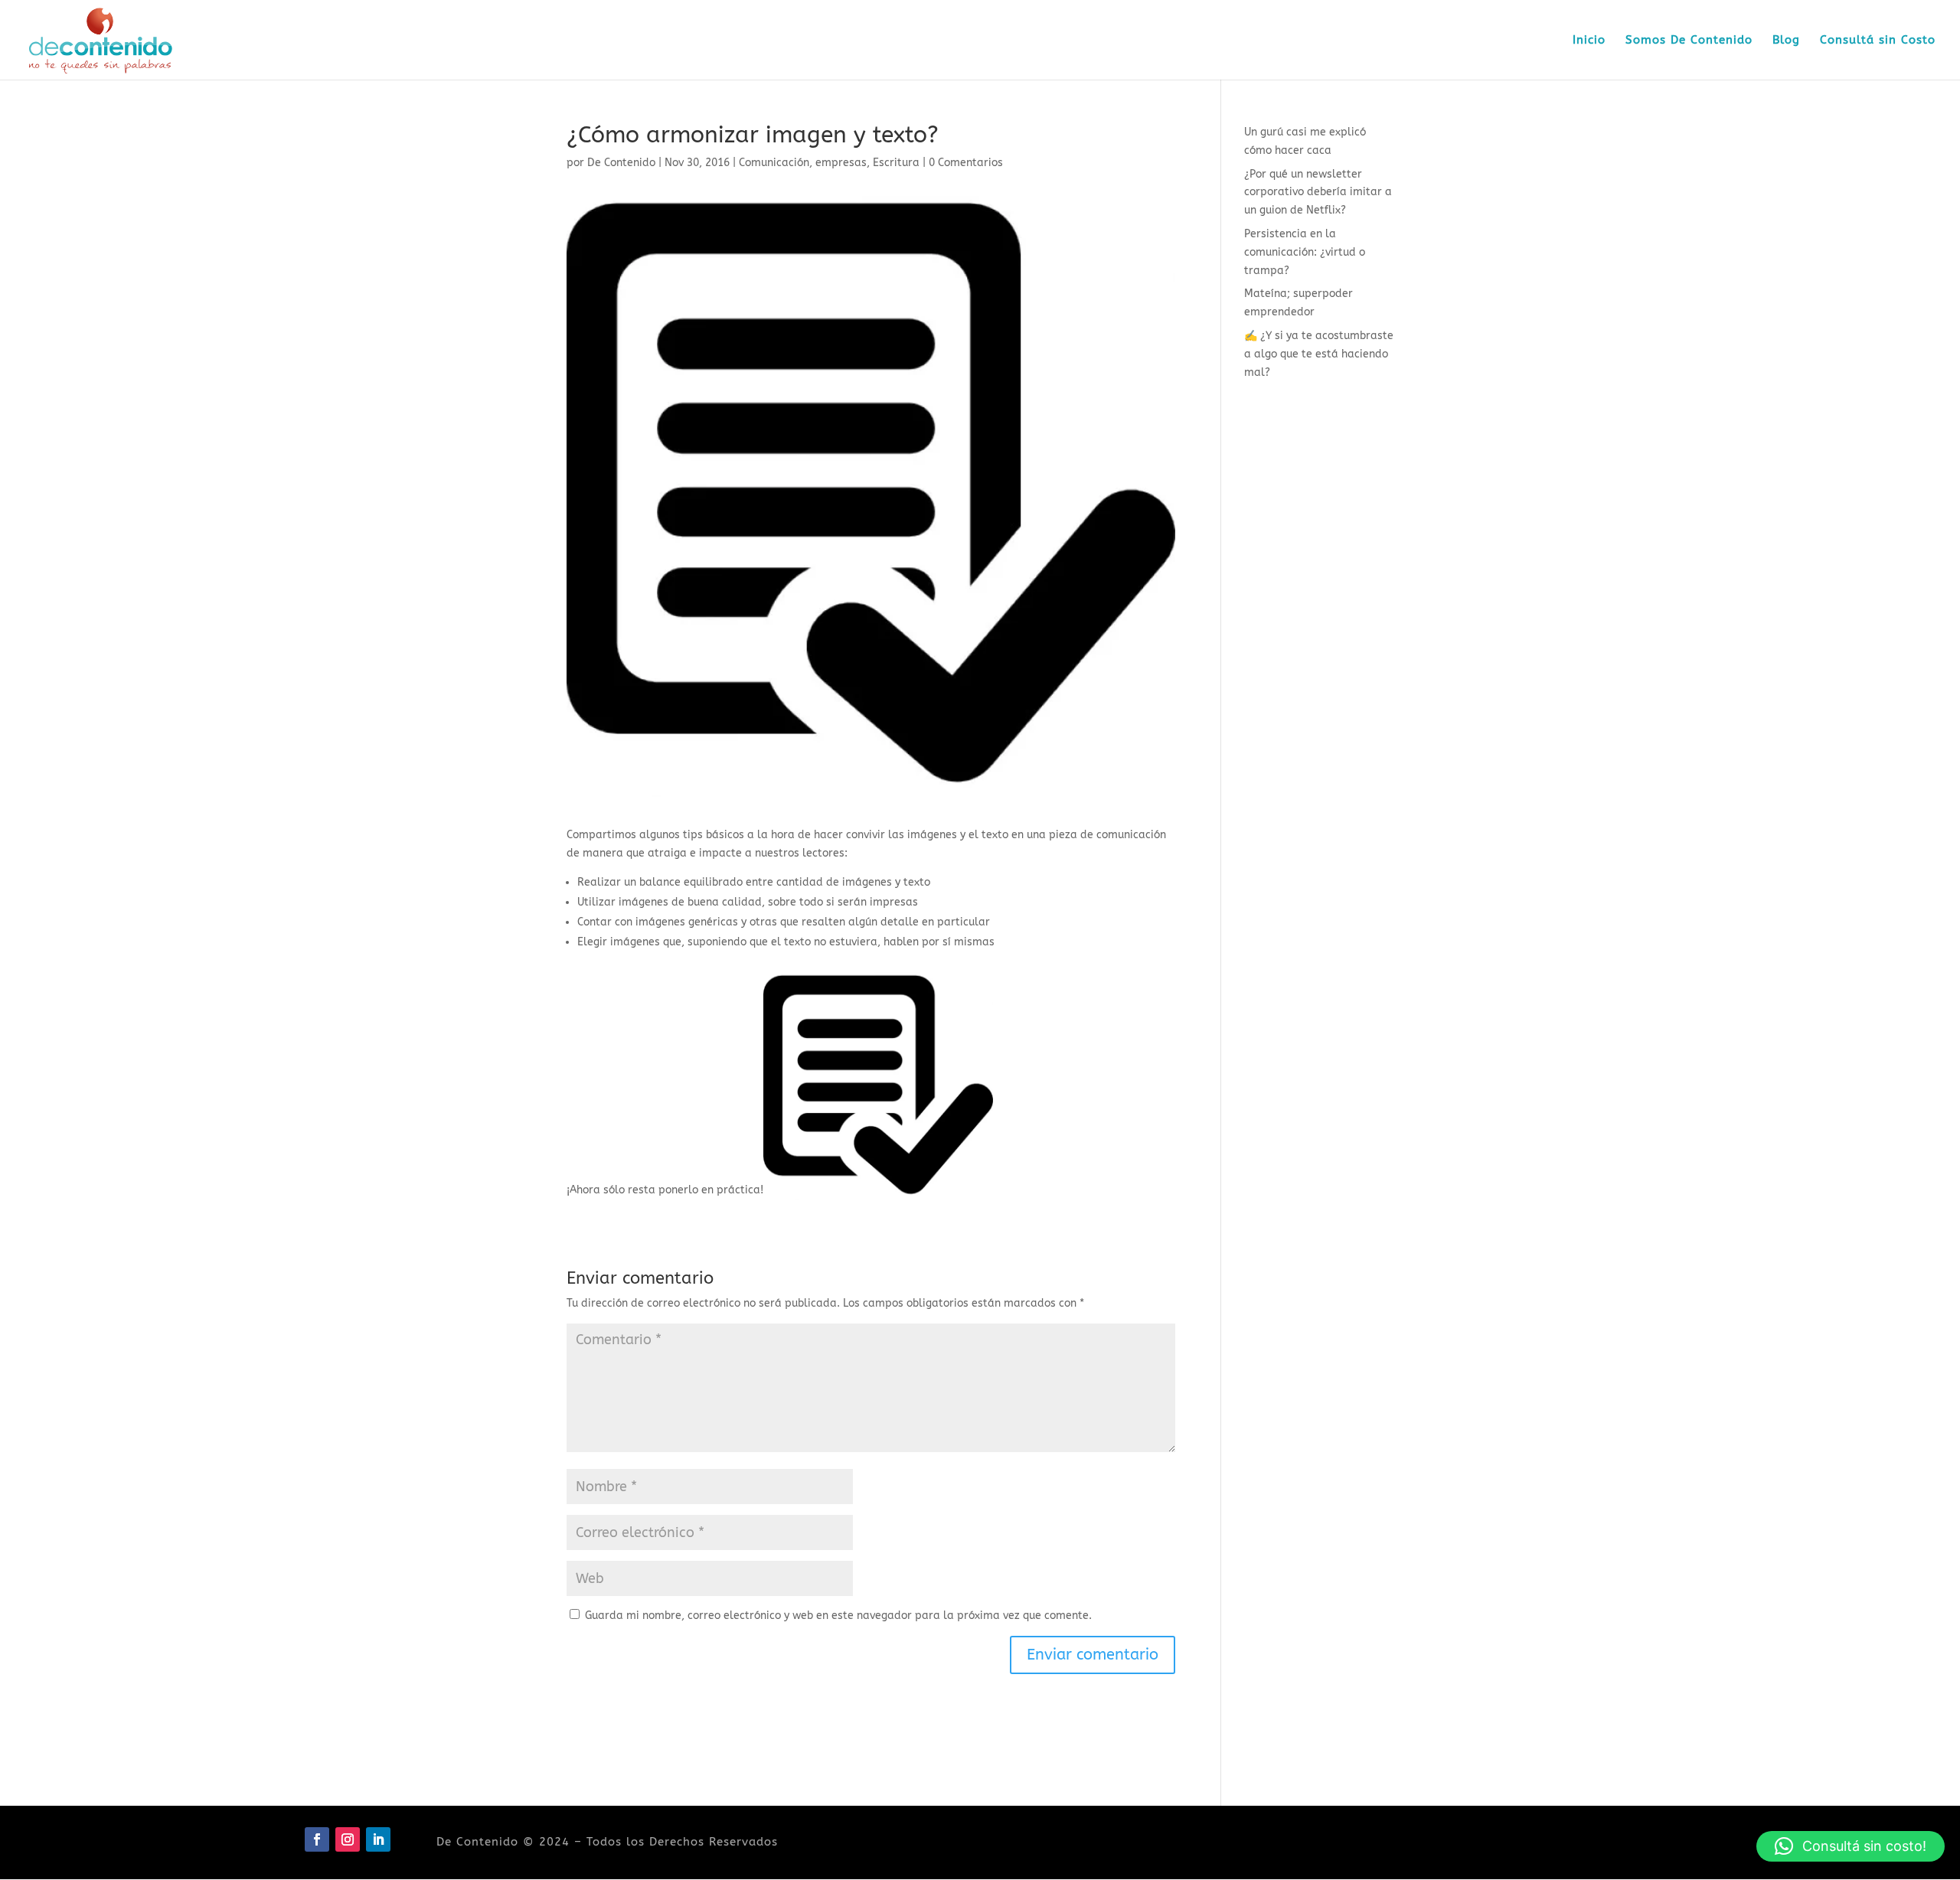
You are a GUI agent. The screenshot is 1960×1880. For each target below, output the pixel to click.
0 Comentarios (966, 163)
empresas (841, 163)
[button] (1851, 1846)
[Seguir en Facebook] (317, 1839)
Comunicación (774, 163)
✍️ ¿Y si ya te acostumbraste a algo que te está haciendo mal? (1319, 354)
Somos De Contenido (1689, 41)
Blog (1786, 41)
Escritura (896, 163)
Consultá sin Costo (1878, 41)
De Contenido (621, 163)
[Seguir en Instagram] (348, 1839)
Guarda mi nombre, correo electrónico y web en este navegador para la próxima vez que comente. (838, 1616)
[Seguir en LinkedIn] (378, 1839)
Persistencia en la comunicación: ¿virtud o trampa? (1305, 252)
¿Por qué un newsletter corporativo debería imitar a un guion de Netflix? (1318, 193)
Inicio (1589, 41)
